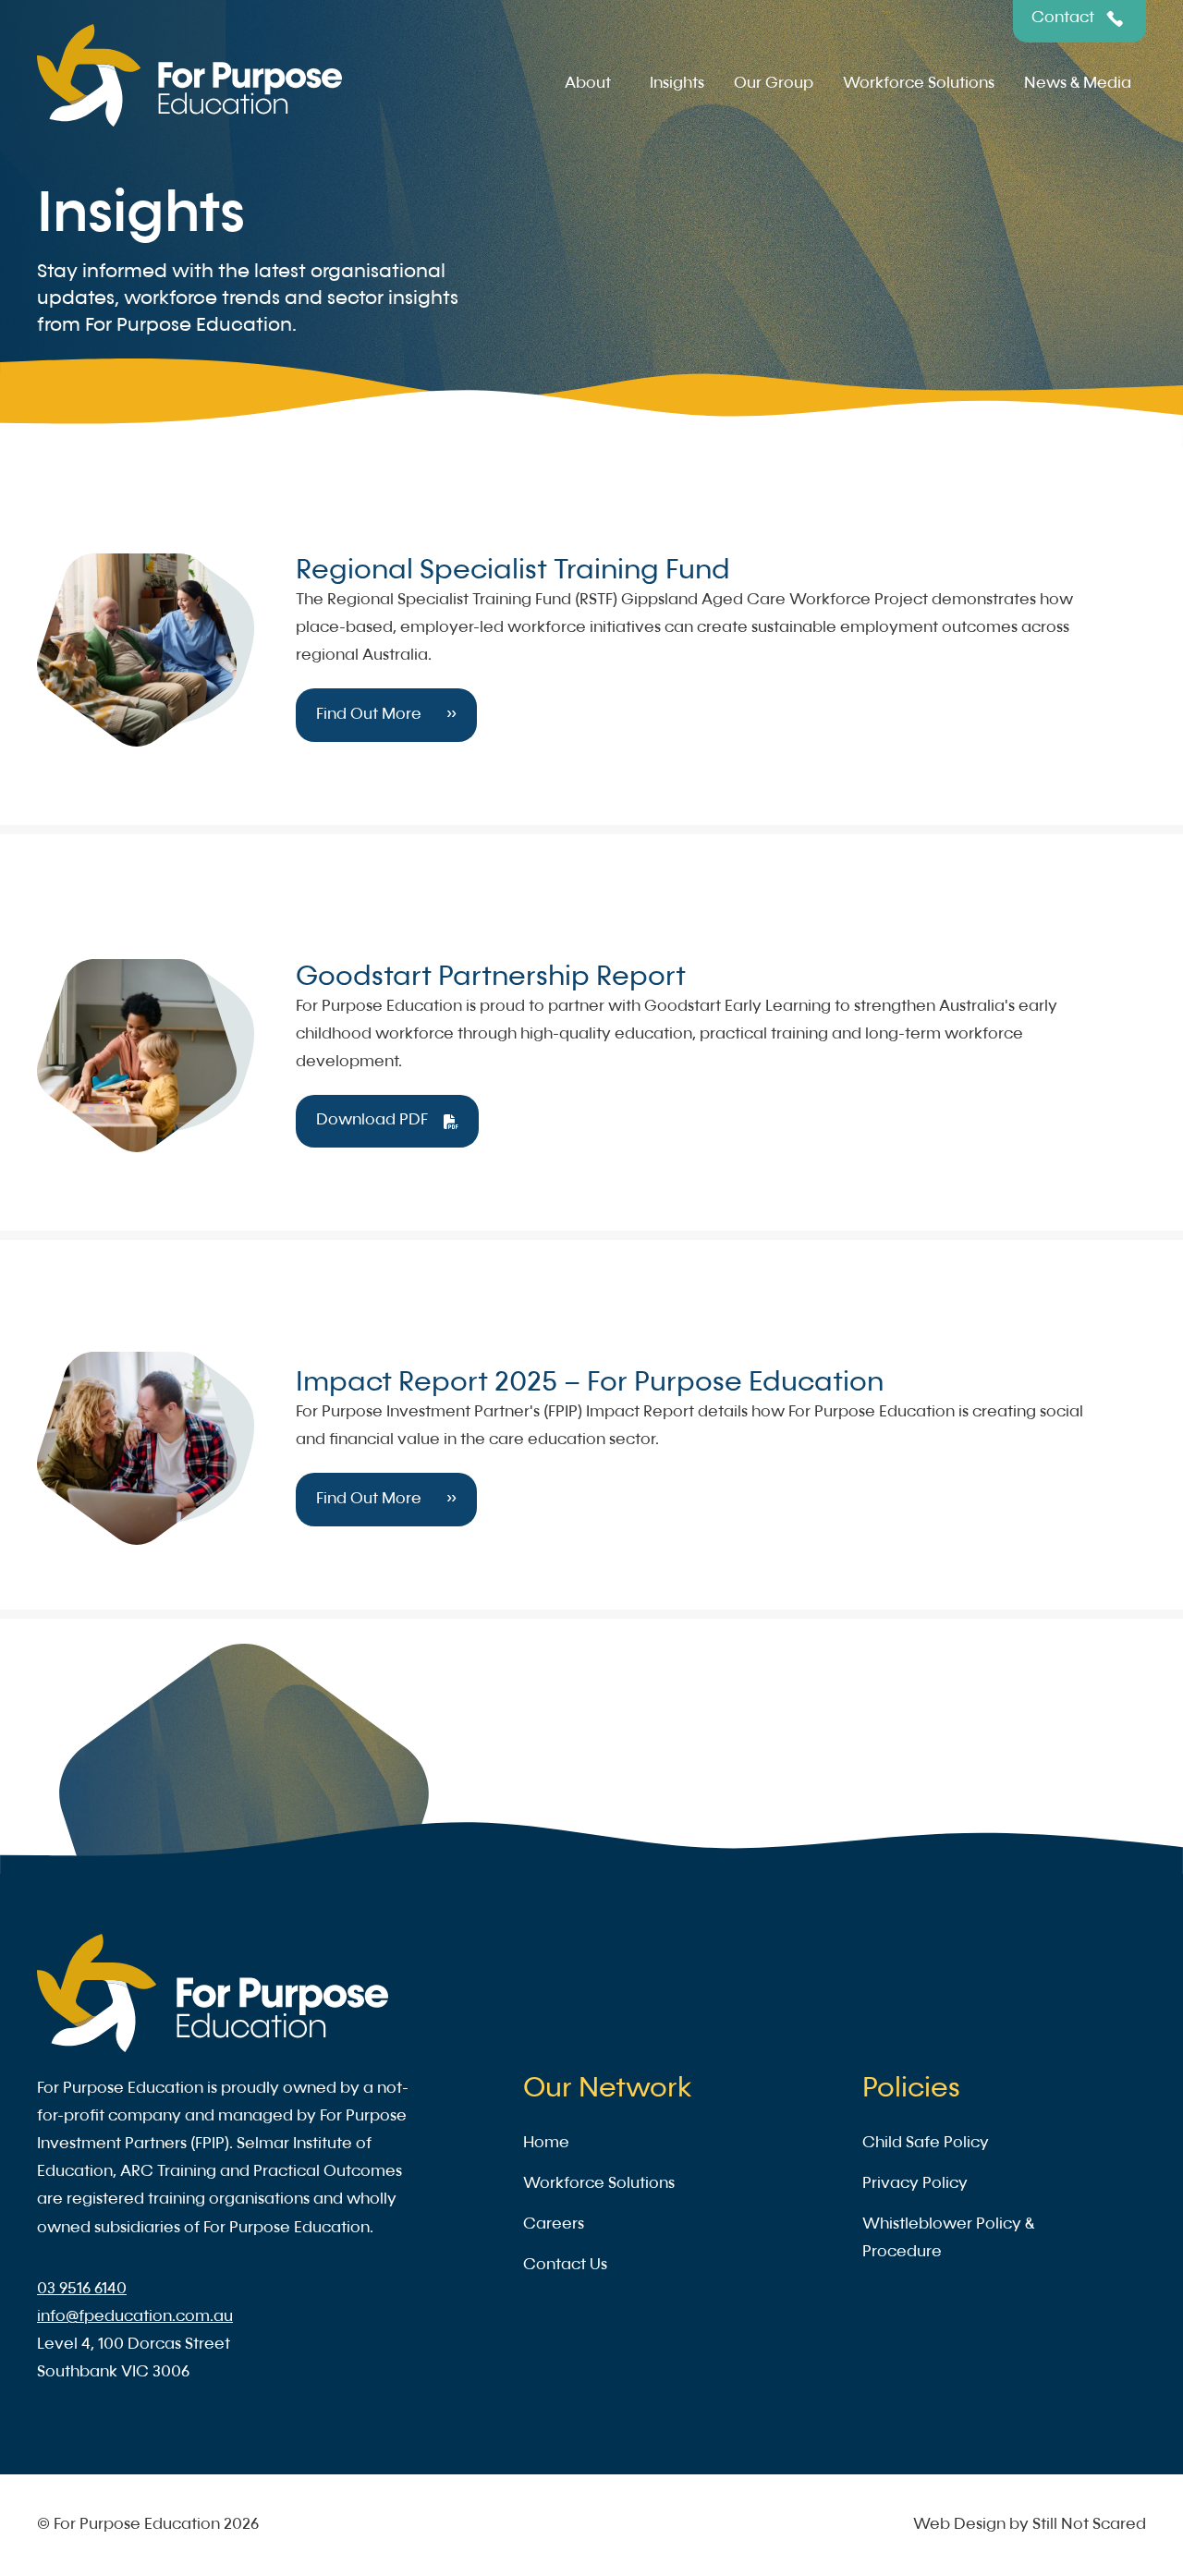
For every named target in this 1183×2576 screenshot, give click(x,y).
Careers (554, 2224)
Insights (677, 84)
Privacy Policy (915, 2184)
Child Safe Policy (926, 2143)
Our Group (774, 84)
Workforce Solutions (919, 84)
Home (546, 2143)
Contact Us (565, 2265)
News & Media (1078, 84)
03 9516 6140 (82, 2289)
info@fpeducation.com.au (135, 2317)
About (588, 84)
